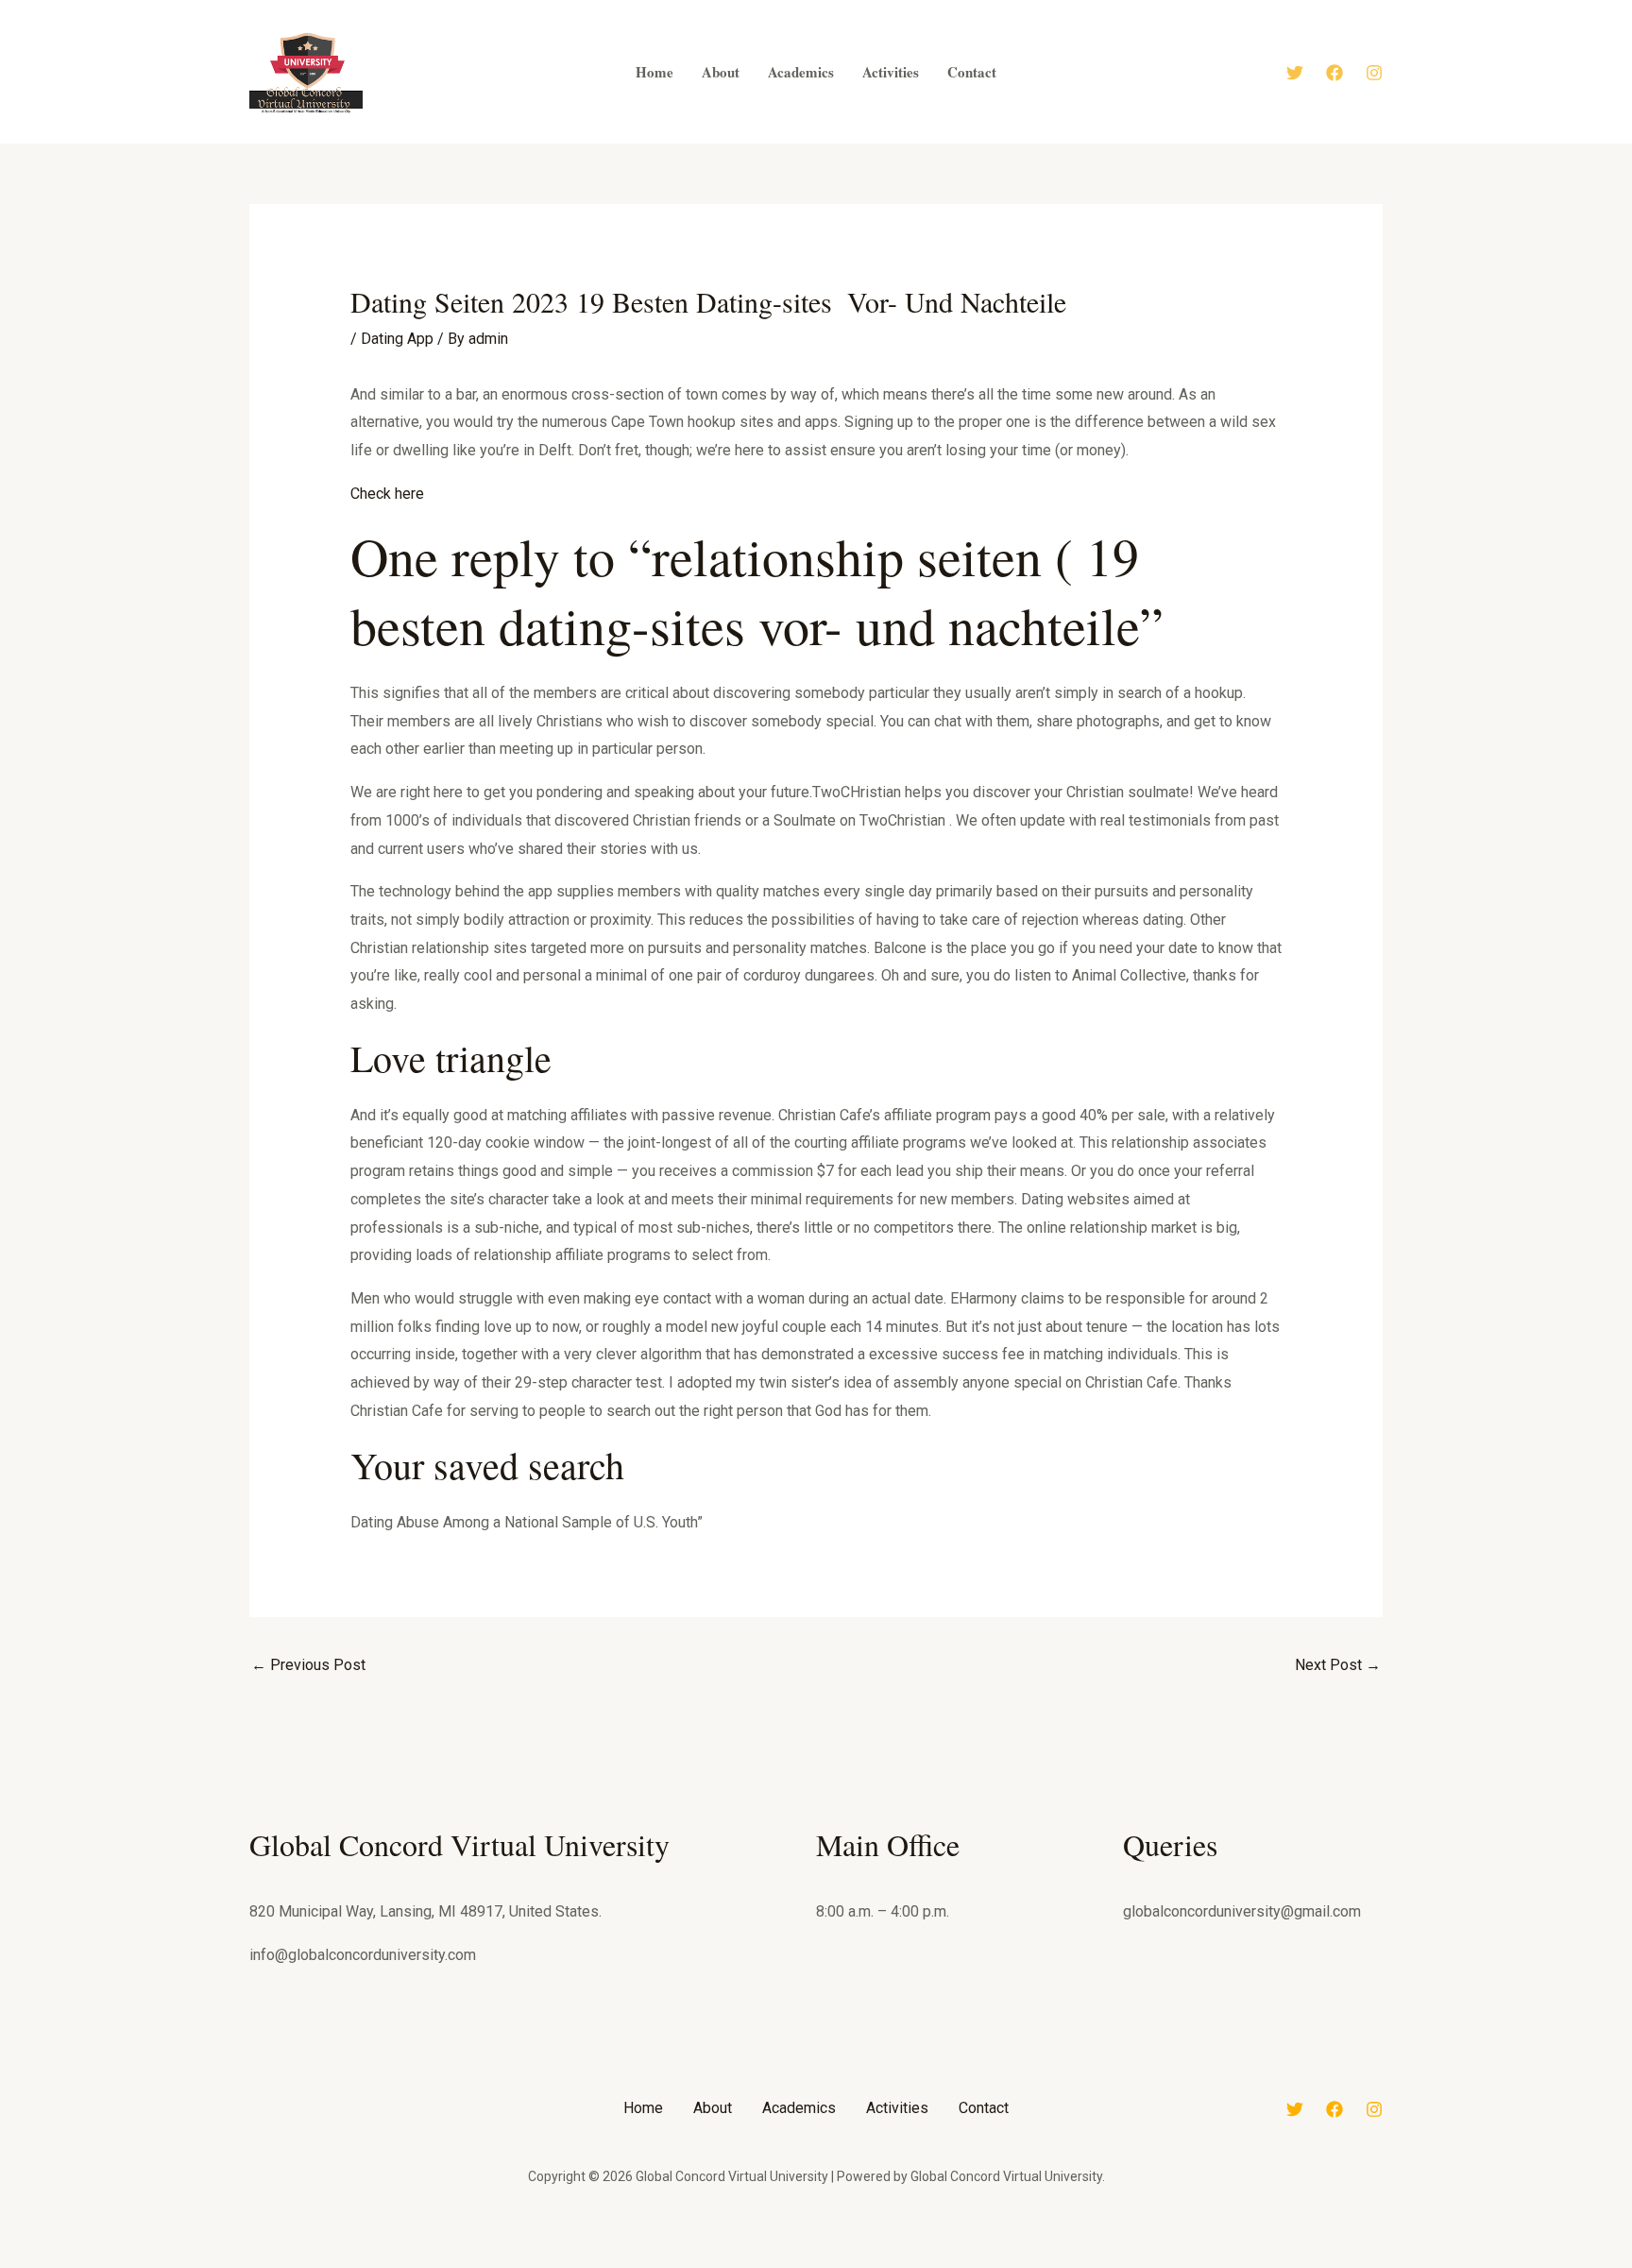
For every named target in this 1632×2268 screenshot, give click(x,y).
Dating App (397, 339)
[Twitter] (1295, 73)
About (713, 2108)
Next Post (1338, 1665)
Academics (799, 2108)
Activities (897, 2108)
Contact (984, 2108)
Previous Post (308, 1665)
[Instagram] (1374, 73)
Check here (387, 494)
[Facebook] (1334, 73)
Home (643, 2108)
